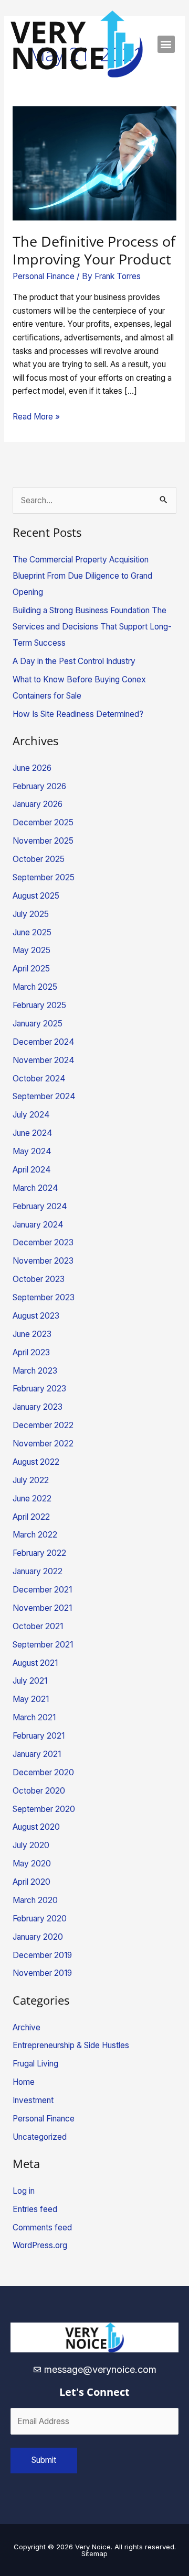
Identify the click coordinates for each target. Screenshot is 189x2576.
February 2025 (39, 1005)
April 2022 (31, 1517)
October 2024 (39, 1079)
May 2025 (31, 950)
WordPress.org (40, 2245)
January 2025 (38, 1024)
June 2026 (32, 768)
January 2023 (38, 1407)
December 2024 (44, 1042)
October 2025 (39, 859)
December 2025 (43, 822)
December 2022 (43, 1425)
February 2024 (40, 1206)
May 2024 (32, 1151)
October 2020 (39, 1791)
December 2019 (42, 1955)
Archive (27, 2027)
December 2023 (43, 1242)
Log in (24, 2191)
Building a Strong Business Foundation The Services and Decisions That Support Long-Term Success (92, 627)
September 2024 (44, 1096)
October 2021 (38, 1626)
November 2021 (42, 1608)
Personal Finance (44, 276)
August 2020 (36, 1827)
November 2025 (43, 841)
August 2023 (36, 1316)
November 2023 (43, 1261)
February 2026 (39, 786)
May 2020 (32, 1864)
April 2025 (31, 969)
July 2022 (31, 1480)
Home (24, 2082)
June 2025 (32, 932)
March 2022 (35, 1535)
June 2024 (33, 1133)
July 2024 (31, 1115)
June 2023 (32, 1334)
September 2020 (44, 1809)
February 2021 (39, 1736)
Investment (33, 2100)
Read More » (36, 416)
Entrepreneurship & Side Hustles (71, 2045)
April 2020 (31, 1882)
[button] (166, 44)
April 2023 (31, 1352)
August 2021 (35, 1663)
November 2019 (42, 1973)
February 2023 (39, 1389)
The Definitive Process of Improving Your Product (94, 250)
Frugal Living (35, 2064)
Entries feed (35, 2209)
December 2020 (43, 1772)
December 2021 (42, 1590)
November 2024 (44, 1060)
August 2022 (36, 1462)
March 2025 (35, 987)
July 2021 (30, 1681)
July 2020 (31, 1845)
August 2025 (36, 896)
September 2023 (44, 1297)
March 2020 (35, 1900)
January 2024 (38, 1225)
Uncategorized (40, 2137)
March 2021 (34, 1717)
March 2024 (35, 1188)
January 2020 (38, 1937)
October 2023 (39, 1279)
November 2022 (43, 1444)
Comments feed (42, 2227)
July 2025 (31, 914)
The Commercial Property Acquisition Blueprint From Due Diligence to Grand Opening (82, 576)
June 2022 (32, 1499)
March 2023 (35, 1371)
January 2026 (38, 804)
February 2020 (40, 1919)
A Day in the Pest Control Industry (74, 661)
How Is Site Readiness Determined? (78, 714)
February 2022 (39, 1553)
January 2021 (37, 1754)
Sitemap (94, 2553)
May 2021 (31, 1699)
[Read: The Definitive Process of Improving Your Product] (94, 163)
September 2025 (44, 877)
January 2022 (38, 1571)
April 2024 (32, 1170)
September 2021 (43, 1645)
